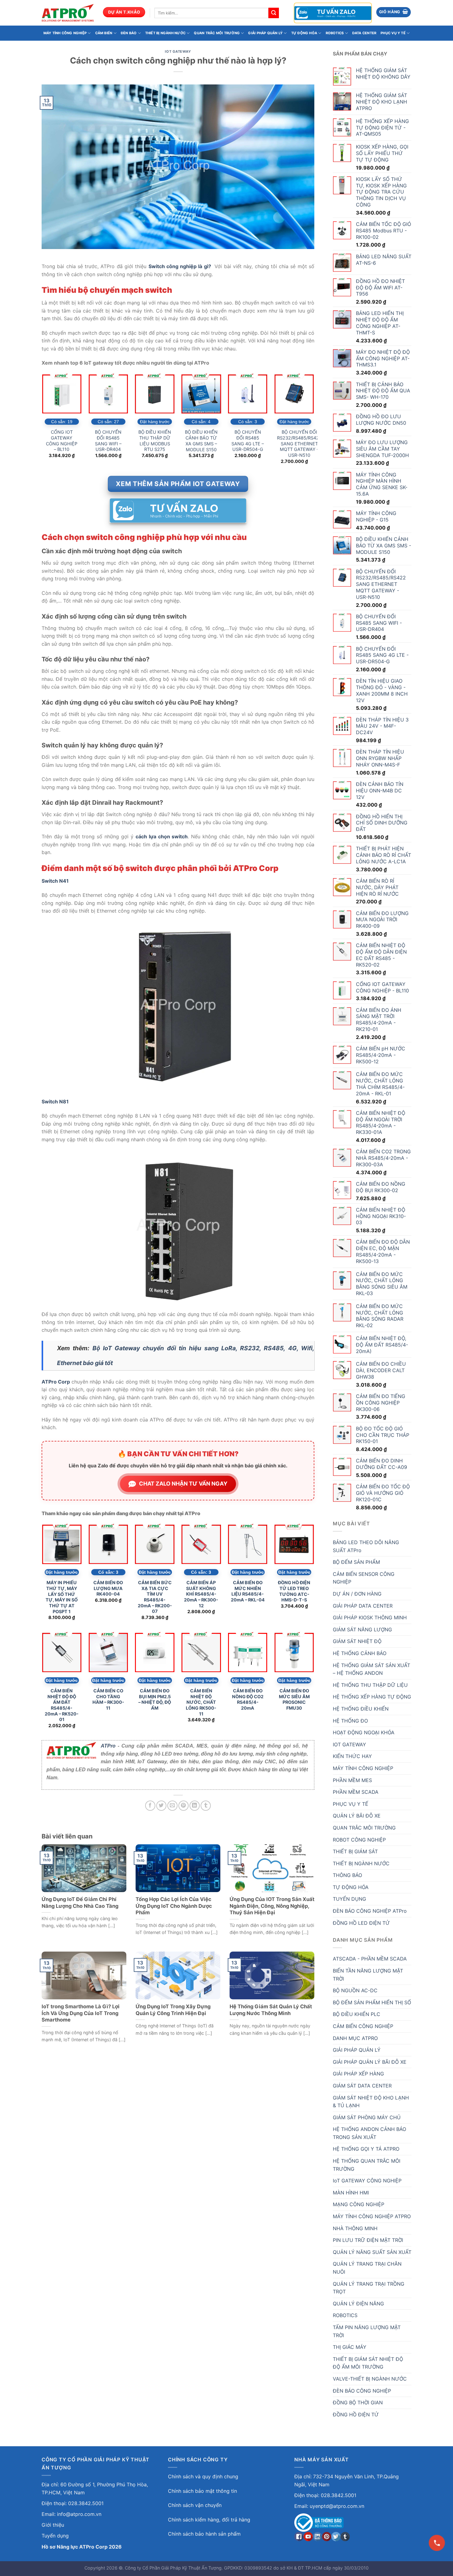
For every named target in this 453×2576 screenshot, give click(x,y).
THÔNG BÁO (347, 1875)
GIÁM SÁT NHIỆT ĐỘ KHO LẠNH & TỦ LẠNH (371, 2102)
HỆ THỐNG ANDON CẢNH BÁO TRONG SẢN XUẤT (369, 2133)
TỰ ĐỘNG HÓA (304, 33)
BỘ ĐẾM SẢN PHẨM (356, 1562)
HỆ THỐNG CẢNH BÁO (360, 1653)
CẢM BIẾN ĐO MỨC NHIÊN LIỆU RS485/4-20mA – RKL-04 (248, 1591)
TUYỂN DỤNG (349, 1899)
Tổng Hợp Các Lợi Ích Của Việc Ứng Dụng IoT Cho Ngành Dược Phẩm (174, 1906)
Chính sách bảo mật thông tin (202, 2491)
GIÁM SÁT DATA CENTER (362, 2086)
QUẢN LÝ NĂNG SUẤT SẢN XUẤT (372, 2252)
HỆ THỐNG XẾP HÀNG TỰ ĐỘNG (372, 1697)
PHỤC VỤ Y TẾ (393, 33)
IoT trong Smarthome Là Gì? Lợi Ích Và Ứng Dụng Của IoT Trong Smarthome (81, 2013)
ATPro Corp (56, 1382)
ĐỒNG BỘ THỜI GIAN (358, 2402)
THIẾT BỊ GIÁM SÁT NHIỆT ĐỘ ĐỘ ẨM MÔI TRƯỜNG (368, 2363)
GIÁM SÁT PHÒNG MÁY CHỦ (367, 2117)
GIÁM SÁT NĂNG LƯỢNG (362, 1629)
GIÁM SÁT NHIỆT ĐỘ (357, 1641)
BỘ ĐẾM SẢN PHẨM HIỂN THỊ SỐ (372, 2002)
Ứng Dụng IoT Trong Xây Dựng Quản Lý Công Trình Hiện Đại (173, 2010)
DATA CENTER (364, 33)
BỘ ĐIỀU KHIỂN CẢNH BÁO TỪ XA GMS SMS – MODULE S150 (201, 441)
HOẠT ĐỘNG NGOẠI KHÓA (364, 1732)
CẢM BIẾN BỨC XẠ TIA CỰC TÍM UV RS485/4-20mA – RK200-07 (155, 1597)
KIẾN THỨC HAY (352, 1756)
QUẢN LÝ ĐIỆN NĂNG (358, 2304)
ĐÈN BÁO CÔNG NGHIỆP (362, 2391)
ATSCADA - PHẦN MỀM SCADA (370, 1959)
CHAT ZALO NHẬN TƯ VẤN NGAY (183, 1484)
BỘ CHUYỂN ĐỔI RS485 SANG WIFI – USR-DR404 (108, 441)
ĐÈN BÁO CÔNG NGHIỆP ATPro (370, 1911)
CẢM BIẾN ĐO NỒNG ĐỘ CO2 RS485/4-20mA (248, 1699)
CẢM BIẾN (104, 33)
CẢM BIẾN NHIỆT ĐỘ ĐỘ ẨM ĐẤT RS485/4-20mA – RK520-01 (62, 1705)
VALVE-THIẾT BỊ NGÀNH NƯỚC (370, 2379)
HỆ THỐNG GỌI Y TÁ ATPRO (366, 2149)
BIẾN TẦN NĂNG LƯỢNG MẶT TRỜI (368, 1975)
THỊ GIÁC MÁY (350, 2347)
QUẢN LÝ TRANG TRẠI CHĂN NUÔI (367, 2268)
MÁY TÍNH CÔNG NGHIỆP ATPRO (372, 2216)
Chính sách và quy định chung (203, 2476)
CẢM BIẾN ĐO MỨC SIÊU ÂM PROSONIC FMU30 (294, 1699)
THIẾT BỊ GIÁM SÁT (355, 1851)
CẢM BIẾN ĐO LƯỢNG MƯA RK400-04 (108, 1588)
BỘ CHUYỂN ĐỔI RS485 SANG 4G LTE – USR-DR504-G (248, 441)
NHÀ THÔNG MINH (355, 2228)
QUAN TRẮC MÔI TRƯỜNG (217, 33)
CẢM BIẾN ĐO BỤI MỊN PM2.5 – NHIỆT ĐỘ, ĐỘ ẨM (155, 1699)
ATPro (108, 1746)
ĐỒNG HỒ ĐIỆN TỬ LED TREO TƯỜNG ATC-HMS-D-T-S (294, 1591)
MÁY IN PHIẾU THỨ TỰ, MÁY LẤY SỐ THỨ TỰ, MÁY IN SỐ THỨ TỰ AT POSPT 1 (62, 1597)
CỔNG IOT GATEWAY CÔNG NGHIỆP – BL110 (62, 441)
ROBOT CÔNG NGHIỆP (359, 1840)
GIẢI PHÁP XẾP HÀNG (358, 2074)
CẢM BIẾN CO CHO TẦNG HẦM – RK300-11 (108, 1699)
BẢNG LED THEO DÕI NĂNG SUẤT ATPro (366, 1546)
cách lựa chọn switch (162, 836)
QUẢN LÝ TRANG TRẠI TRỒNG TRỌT (369, 2288)
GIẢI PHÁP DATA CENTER (363, 1606)
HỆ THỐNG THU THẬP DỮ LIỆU (370, 1685)
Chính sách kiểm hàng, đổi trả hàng (209, 2520)
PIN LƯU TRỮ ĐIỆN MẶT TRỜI (368, 2240)
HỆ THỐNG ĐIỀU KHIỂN (361, 1709)
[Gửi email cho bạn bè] (172, 1806)
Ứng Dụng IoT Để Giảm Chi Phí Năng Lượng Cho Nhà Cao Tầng (80, 1903)
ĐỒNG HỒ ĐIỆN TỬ (356, 2414)
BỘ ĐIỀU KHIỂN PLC (357, 2014)
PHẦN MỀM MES (352, 1780)
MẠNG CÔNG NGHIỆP (359, 2204)
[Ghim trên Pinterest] (184, 1806)
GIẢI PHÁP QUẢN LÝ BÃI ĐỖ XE (370, 2062)
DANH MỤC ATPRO (355, 2038)
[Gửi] (274, 13)
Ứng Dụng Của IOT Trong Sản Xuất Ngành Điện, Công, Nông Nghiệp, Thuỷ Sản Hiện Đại (272, 1906)
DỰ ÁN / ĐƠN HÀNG (357, 1594)
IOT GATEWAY (178, 51)
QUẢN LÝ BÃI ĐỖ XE (357, 1816)
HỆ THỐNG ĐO (350, 1721)
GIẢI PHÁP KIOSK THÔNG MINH (370, 1617)
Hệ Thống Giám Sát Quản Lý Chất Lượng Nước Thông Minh (271, 2010)
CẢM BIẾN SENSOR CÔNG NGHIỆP (364, 1578)
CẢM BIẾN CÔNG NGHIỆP (363, 2026)
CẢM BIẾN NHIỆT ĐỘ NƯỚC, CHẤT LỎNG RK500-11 (201, 1702)
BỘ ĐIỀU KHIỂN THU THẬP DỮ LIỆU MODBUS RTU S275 (155, 441)
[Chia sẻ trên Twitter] (161, 1806)
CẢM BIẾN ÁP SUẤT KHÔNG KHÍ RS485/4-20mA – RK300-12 (201, 1594)
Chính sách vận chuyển (195, 2505)
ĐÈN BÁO (129, 33)
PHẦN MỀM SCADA (356, 1792)
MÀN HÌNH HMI (351, 2193)
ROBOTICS (335, 33)
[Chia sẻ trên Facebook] (150, 1806)
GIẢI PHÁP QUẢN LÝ (265, 33)
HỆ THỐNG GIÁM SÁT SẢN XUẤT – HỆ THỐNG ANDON (371, 1669)
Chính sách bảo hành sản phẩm (204, 2534)
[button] (394, 12)
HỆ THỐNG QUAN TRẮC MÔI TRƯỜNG (367, 2165)
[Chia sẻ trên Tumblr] (206, 1806)
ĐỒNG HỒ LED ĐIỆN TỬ (361, 1923)
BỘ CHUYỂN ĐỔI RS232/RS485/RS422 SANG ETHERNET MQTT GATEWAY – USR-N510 (299, 444)
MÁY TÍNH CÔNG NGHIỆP (65, 33)
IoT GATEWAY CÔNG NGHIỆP (367, 2181)
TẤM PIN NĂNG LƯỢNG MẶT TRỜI (367, 2331)
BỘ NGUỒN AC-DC (355, 1990)
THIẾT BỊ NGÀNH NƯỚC (165, 33)
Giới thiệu (53, 2525)
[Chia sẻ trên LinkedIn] (195, 1806)
